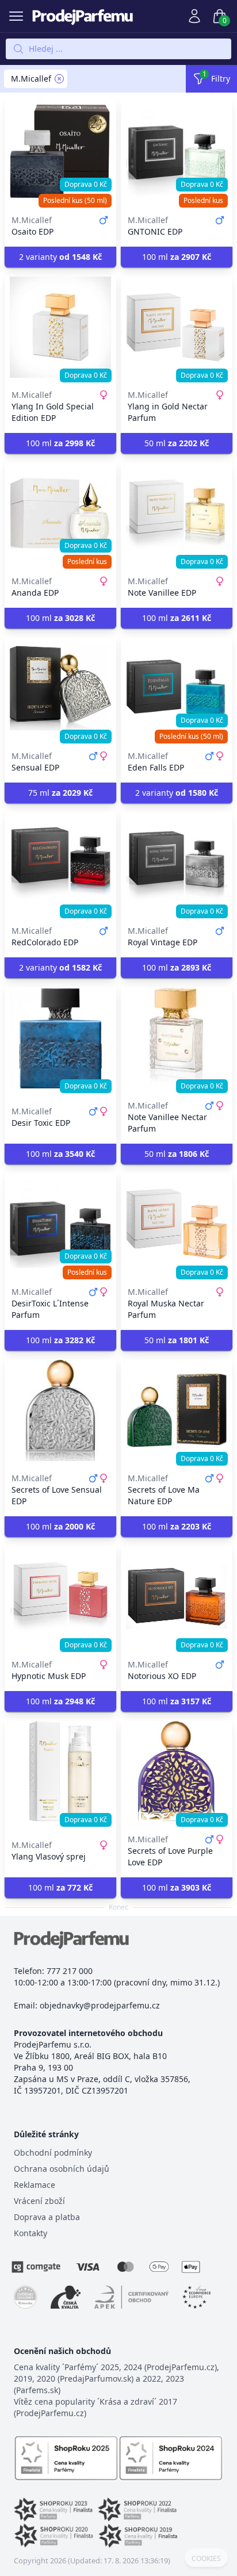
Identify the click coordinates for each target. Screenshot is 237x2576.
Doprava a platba (47, 2217)
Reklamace (35, 2185)
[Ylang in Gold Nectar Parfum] (177, 327)
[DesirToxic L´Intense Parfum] (60, 1224)
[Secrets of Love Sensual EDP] (60, 1410)
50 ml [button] (177, 443)
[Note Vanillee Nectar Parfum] (177, 1038)
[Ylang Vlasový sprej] (60, 1772)
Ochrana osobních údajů (62, 2169)
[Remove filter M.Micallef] (59, 79)
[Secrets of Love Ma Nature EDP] (177, 1410)
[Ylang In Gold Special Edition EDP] (60, 327)
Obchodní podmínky (53, 2153)
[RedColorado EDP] (60, 863)
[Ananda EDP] (60, 513)
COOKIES (206, 2559)
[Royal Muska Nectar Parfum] (177, 1224)
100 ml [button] (177, 257)
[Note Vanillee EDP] (177, 513)
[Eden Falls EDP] (177, 688)
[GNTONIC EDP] (177, 152)
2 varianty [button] (60, 257)
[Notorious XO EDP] (177, 1597)
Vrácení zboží (39, 2201)
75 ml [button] (60, 793)
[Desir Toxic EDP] (60, 1038)
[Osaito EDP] (60, 152)
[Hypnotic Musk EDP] (60, 1597)
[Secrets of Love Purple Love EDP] (177, 1772)
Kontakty (30, 2233)
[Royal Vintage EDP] (177, 863)
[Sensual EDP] (60, 688)
